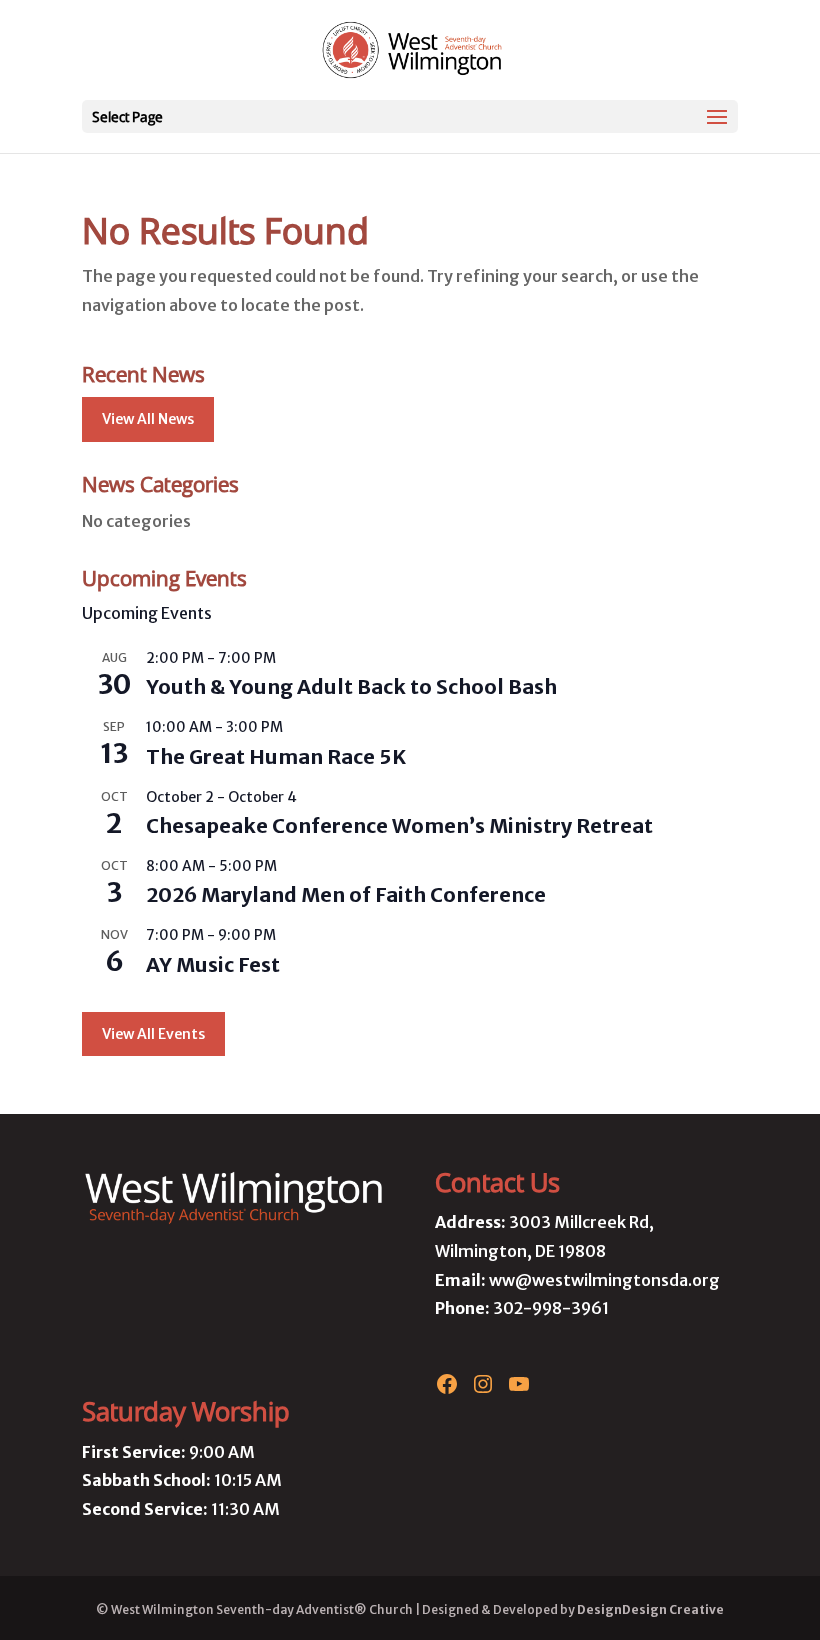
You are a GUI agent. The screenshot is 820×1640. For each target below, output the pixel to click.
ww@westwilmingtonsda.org (604, 1280)
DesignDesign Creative (650, 1609)
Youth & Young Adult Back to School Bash (351, 686)
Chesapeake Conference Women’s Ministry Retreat (399, 825)
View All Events (153, 1034)
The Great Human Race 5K (276, 756)
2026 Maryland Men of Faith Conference (346, 894)
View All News (148, 419)
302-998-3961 (551, 1308)
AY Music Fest (213, 964)
